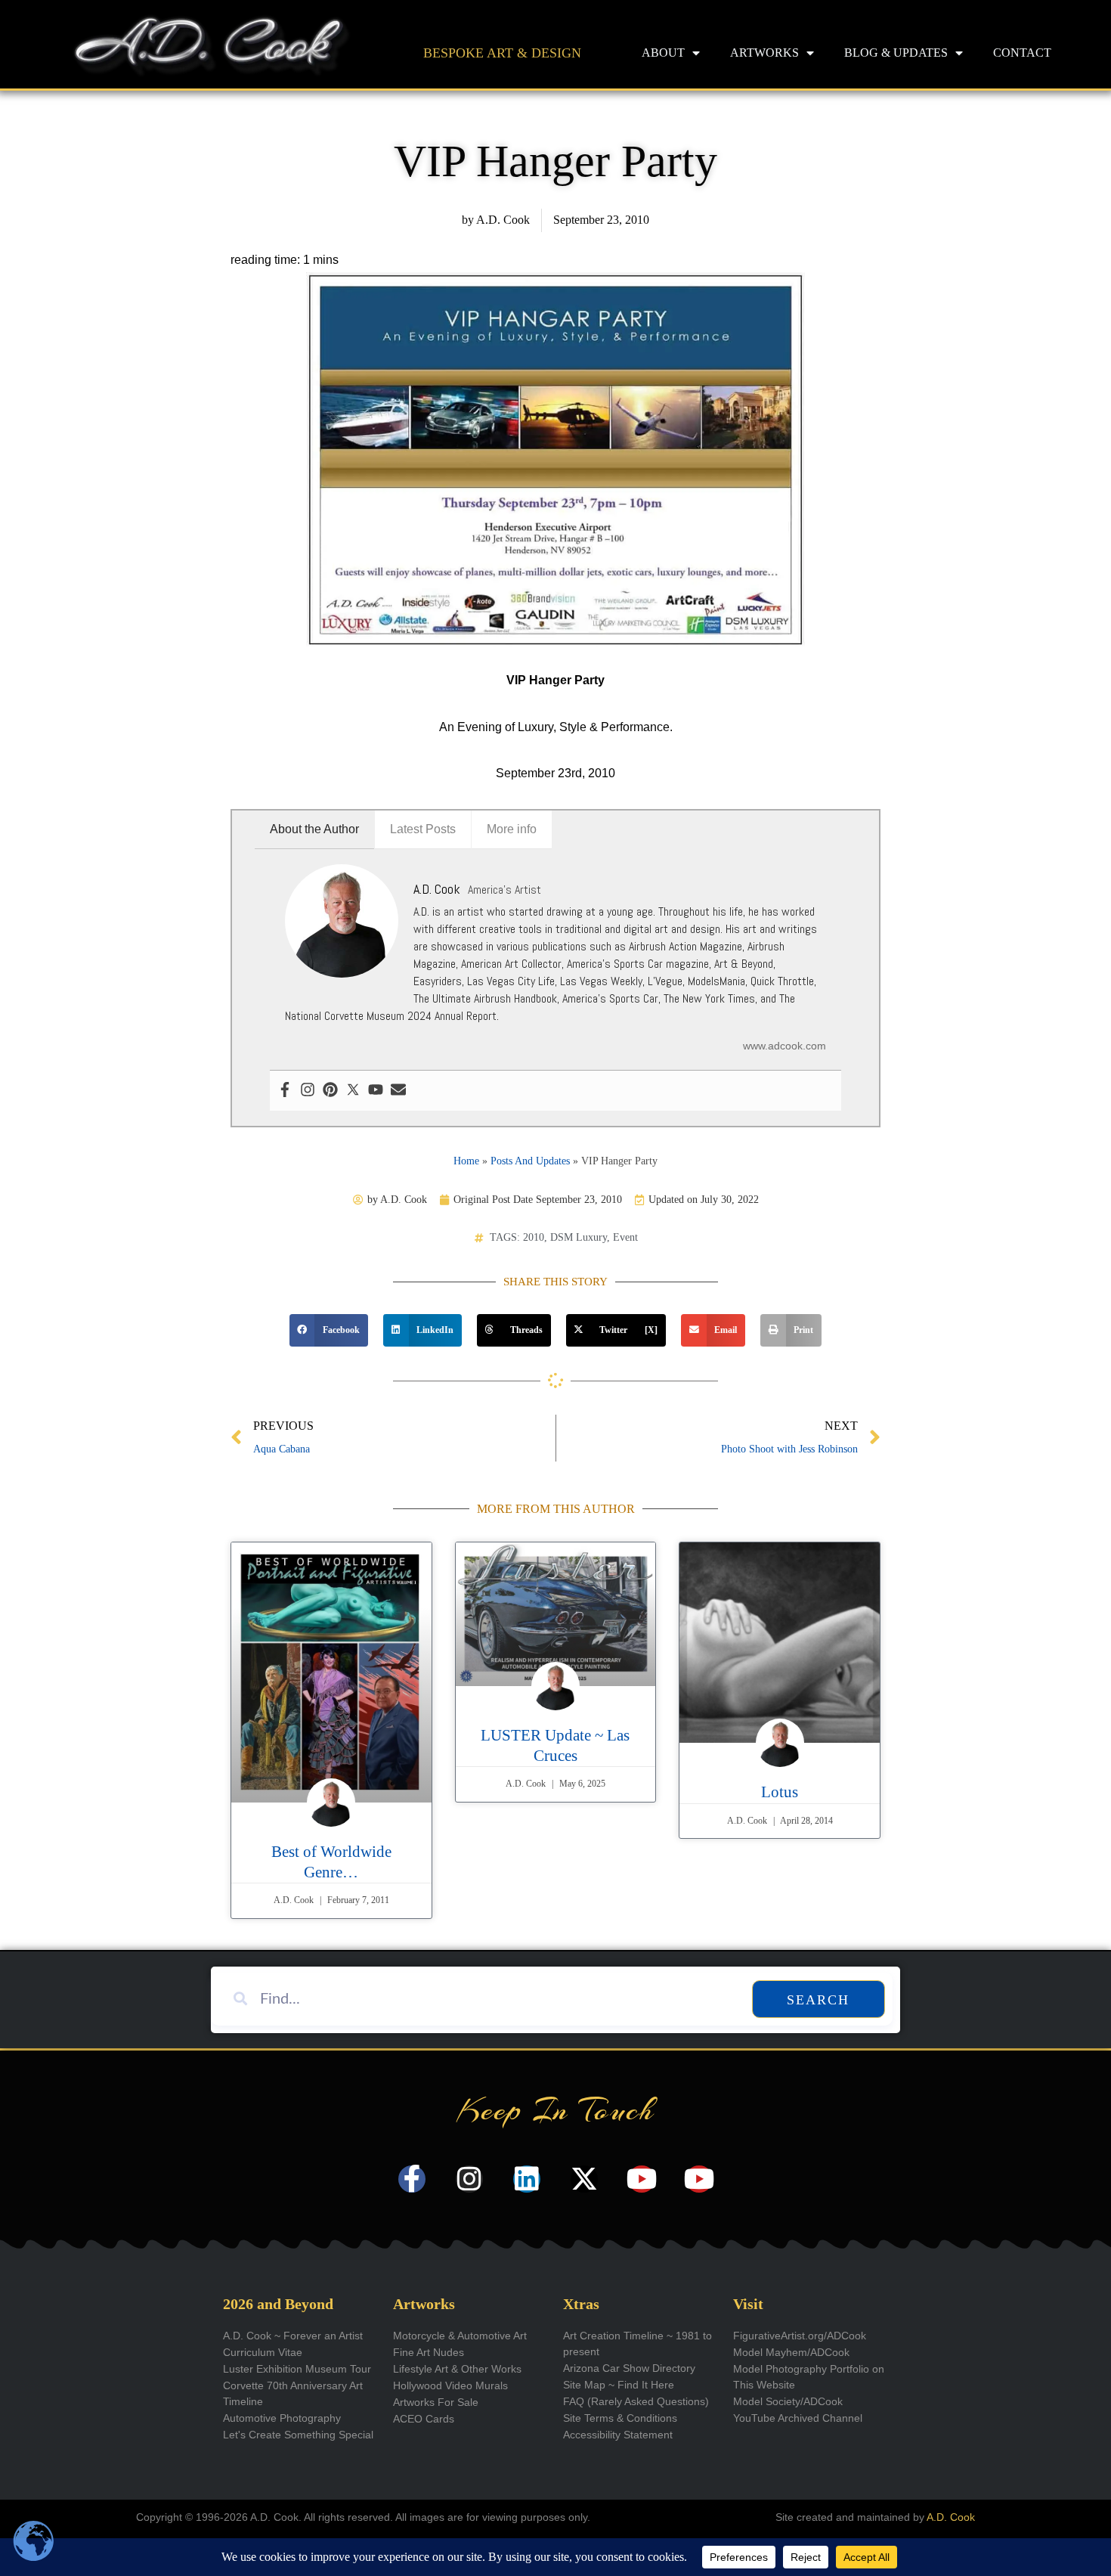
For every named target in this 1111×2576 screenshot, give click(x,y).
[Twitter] (353, 1091)
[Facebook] (285, 1091)
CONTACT (1022, 53)
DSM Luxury (579, 1237)
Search (818, 2000)
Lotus (780, 1792)
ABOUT (663, 53)
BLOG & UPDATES (896, 53)
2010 (534, 1237)
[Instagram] (308, 1091)
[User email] (398, 1091)
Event (625, 1237)
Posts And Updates (530, 1161)
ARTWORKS (764, 53)
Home (466, 1161)
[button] (329, 1331)
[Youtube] (376, 1091)
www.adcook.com (785, 1046)
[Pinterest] (330, 1091)
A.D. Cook (951, 2517)
